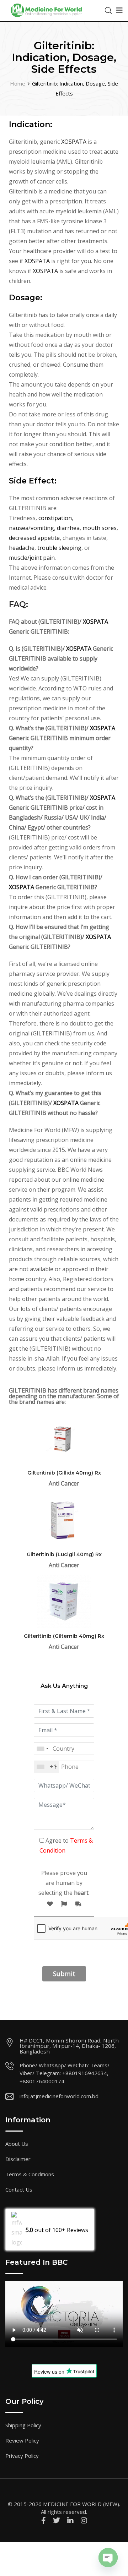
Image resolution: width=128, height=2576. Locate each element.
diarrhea (68, 528)
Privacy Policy (22, 2456)
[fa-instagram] (84, 2520)
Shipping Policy (23, 2425)
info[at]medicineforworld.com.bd (59, 2096)
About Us (17, 2144)
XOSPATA (74, 142)
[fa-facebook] (44, 2520)
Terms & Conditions (30, 2174)
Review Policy (22, 2440)
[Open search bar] (108, 10)
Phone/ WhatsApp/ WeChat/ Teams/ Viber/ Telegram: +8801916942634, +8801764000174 (65, 2073)
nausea (19, 528)
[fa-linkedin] (70, 2520)
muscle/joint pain (32, 558)
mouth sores (100, 528)
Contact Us (19, 2189)
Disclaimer (18, 2159)
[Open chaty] (108, 2558)
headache (22, 548)
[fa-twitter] (57, 2520)
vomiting (42, 528)
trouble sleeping (59, 548)
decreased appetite (34, 538)
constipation (55, 518)
